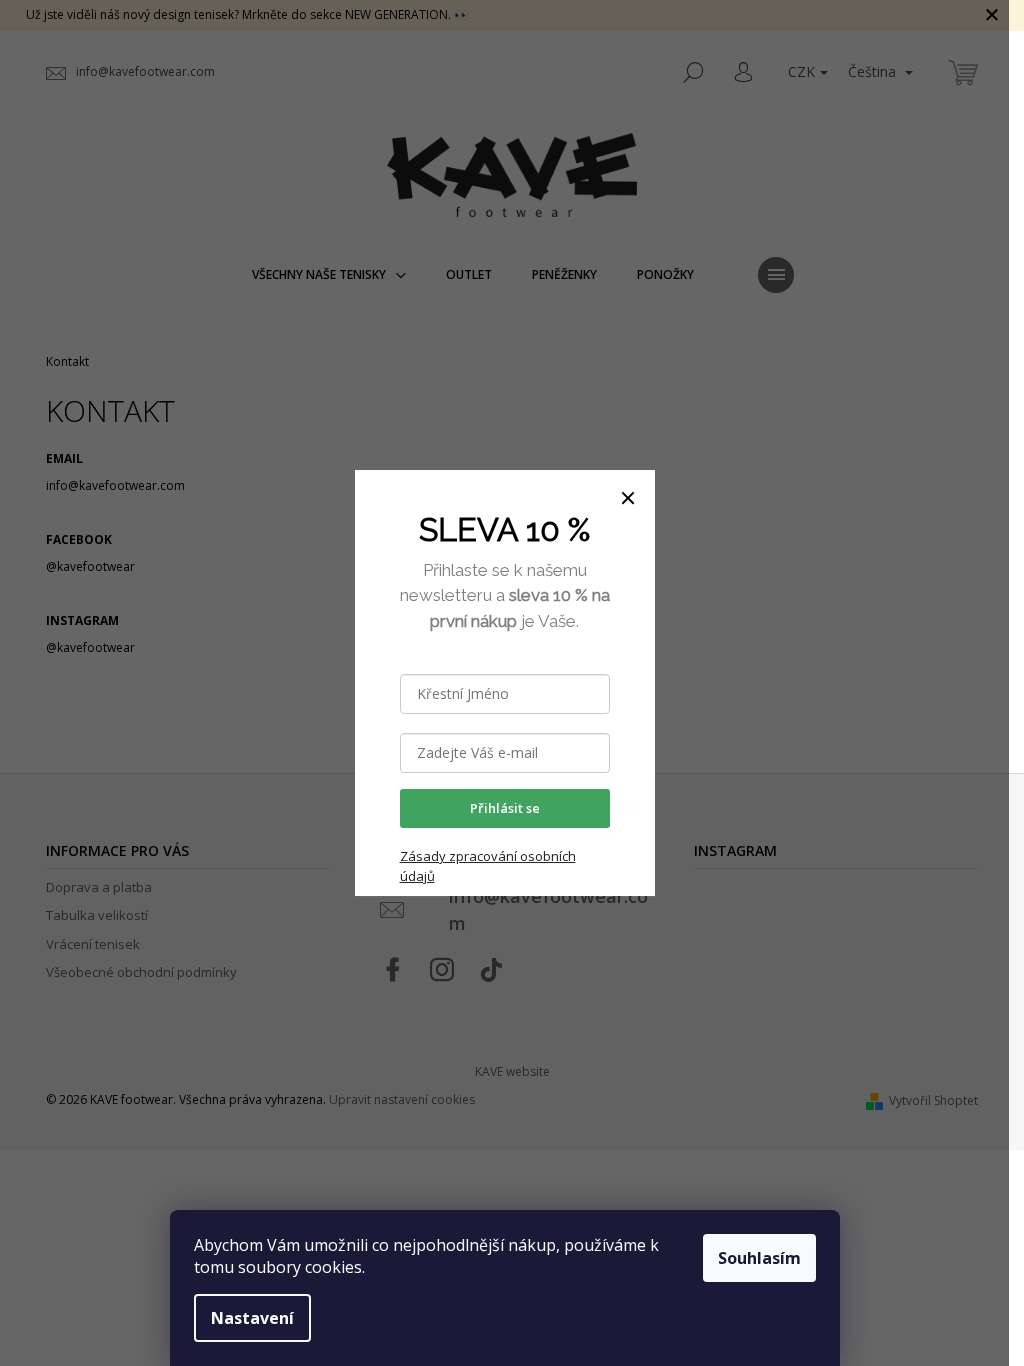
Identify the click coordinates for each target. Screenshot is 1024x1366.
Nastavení (252, 1318)
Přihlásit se (505, 808)
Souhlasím (759, 1258)
